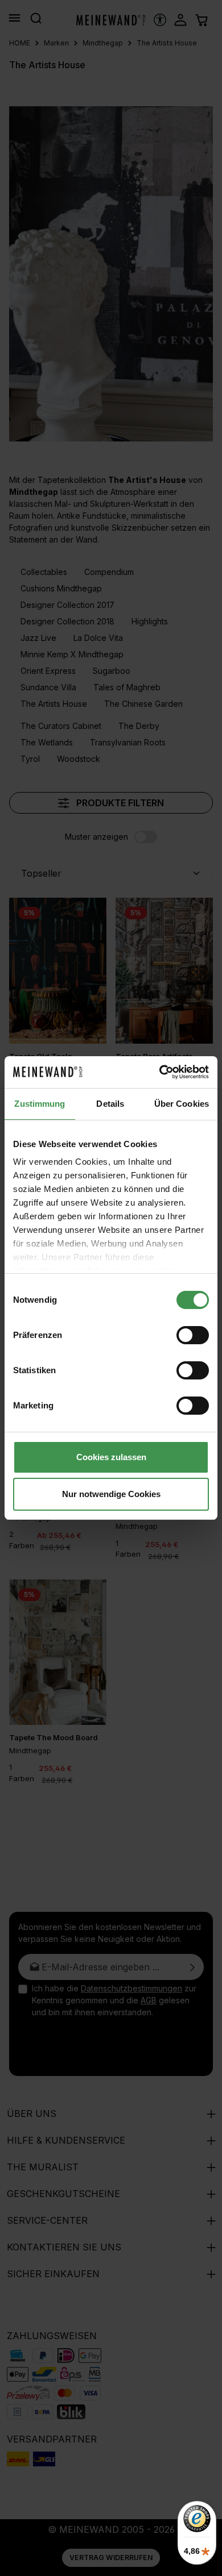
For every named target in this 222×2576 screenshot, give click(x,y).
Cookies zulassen (111, 1457)
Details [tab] (110, 1104)
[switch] (193, 1335)
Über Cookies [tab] (182, 1104)
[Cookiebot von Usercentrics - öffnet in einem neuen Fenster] (160, 1072)
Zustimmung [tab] (40, 1104)
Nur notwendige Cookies (111, 1494)
